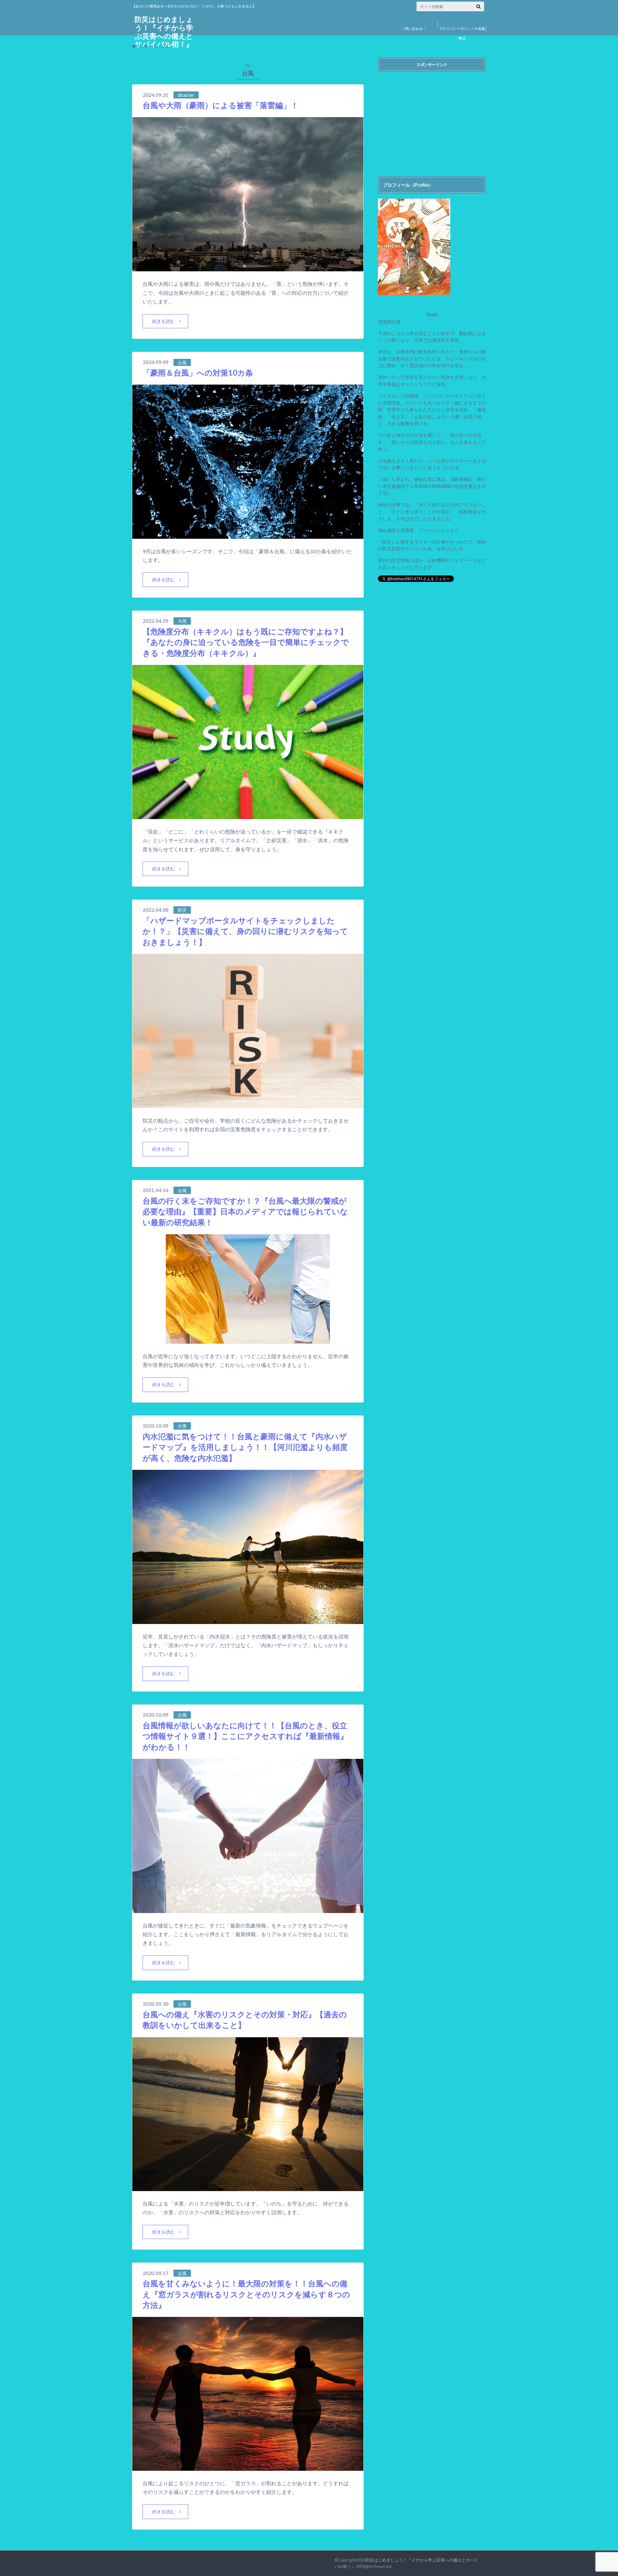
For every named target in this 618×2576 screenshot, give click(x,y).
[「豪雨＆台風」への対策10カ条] (248, 535)
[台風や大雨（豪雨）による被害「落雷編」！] (248, 267)
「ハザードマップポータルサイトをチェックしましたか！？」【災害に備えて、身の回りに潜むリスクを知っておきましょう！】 (245, 931)
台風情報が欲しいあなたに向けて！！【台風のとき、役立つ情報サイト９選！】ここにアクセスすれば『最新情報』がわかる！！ (245, 1736)
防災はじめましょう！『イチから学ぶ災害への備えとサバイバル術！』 (164, 32)
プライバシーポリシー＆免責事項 (462, 33)
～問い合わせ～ (414, 28)
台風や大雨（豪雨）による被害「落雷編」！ (220, 105)
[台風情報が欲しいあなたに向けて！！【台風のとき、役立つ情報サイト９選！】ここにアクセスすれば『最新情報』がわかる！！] (248, 1909)
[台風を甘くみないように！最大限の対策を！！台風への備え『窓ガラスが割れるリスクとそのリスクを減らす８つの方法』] (248, 2467)
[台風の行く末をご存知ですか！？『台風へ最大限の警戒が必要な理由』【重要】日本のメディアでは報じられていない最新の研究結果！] (248, 1340)
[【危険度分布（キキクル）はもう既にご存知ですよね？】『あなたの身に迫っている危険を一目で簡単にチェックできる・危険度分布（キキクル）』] (248, 815)
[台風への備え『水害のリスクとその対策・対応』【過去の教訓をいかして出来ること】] (248, 2187)
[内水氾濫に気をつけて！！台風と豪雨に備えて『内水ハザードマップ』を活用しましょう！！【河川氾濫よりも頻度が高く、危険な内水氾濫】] (248, 1620)
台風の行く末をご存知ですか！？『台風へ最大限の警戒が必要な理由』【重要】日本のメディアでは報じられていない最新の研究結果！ (245, 1211)
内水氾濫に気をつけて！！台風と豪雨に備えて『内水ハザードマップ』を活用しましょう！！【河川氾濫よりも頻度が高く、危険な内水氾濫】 (245, 1447)
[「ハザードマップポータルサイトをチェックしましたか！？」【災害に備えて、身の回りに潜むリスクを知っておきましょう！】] (248, 1104)
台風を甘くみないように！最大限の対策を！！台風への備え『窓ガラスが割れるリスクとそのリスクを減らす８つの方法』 (246, 2294)
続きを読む (164, 321)
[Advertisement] (432, 120)
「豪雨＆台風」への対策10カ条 (198, 373)
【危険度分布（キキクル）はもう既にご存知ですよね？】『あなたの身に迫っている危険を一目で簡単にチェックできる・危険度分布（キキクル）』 (246, 642)
